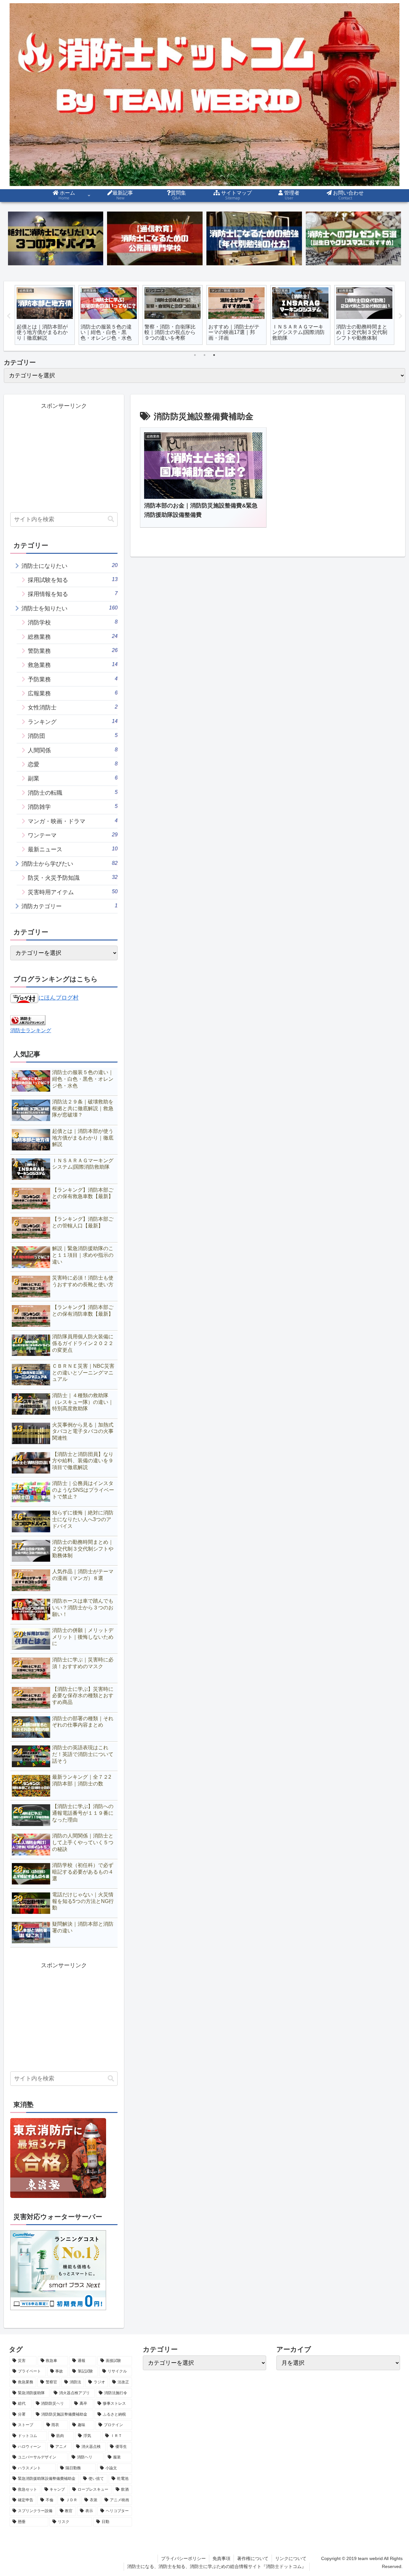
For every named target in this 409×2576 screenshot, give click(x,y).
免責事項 (221, 2558)
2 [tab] (204, 355)
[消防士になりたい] (56, 239)
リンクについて (291, 2558)
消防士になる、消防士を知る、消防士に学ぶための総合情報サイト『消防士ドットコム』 (217, 2566)
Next (400, 316)
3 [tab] (214, 355)
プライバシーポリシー (183, 2558)
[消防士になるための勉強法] (254, 239)
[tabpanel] (45, 315)
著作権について (253, 2558)
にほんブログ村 (58, 998)
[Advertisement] (64, 456)
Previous (9, 316)
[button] (111, 519)
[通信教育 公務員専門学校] (155, 239)
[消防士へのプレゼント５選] (353, 239)
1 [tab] (195, 355)
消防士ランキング (31, 1030)
